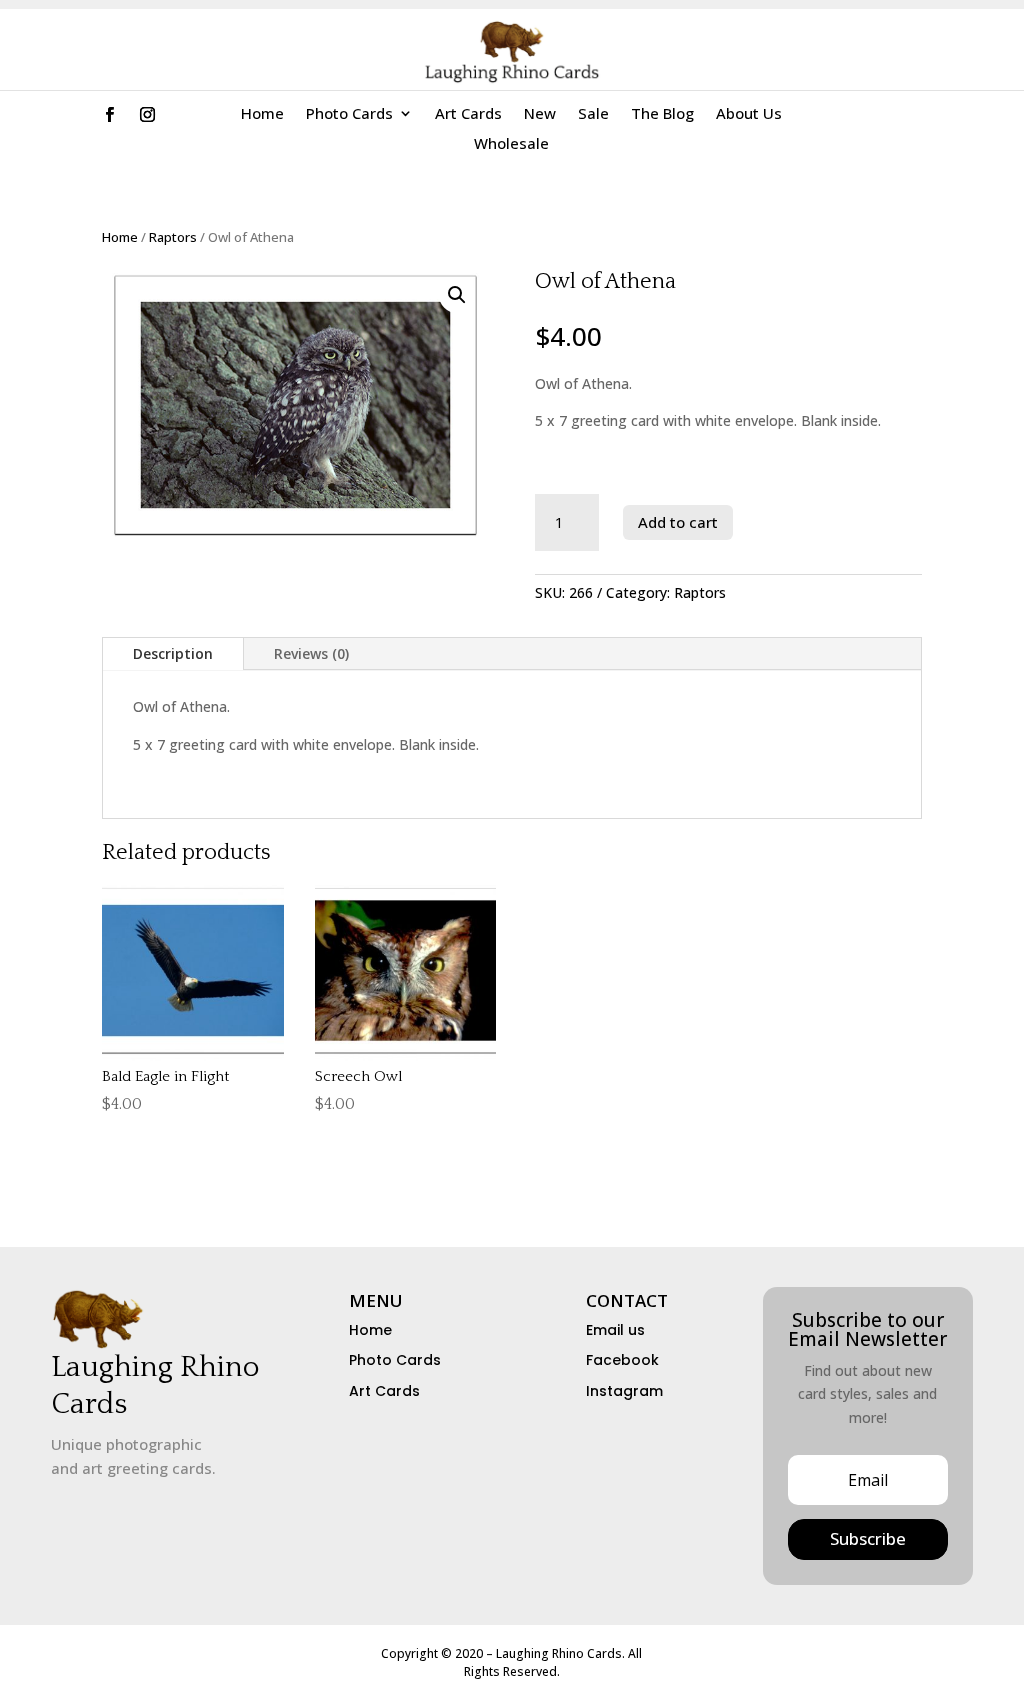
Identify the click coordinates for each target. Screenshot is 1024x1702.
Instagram (624, 1391)
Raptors (173, 237)
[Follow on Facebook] (110, 115)
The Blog (662, 114)
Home (262, 114)
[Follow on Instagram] (148, 115)
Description (173, 653)
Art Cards (468, 114)
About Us (749, 114)
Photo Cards (349, 114)
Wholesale (511, 144)
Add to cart (678, 522)
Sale (593, 114)
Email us (615, 1330)
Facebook (622, 1360)
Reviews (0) (311, 653)
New (540, 114)
